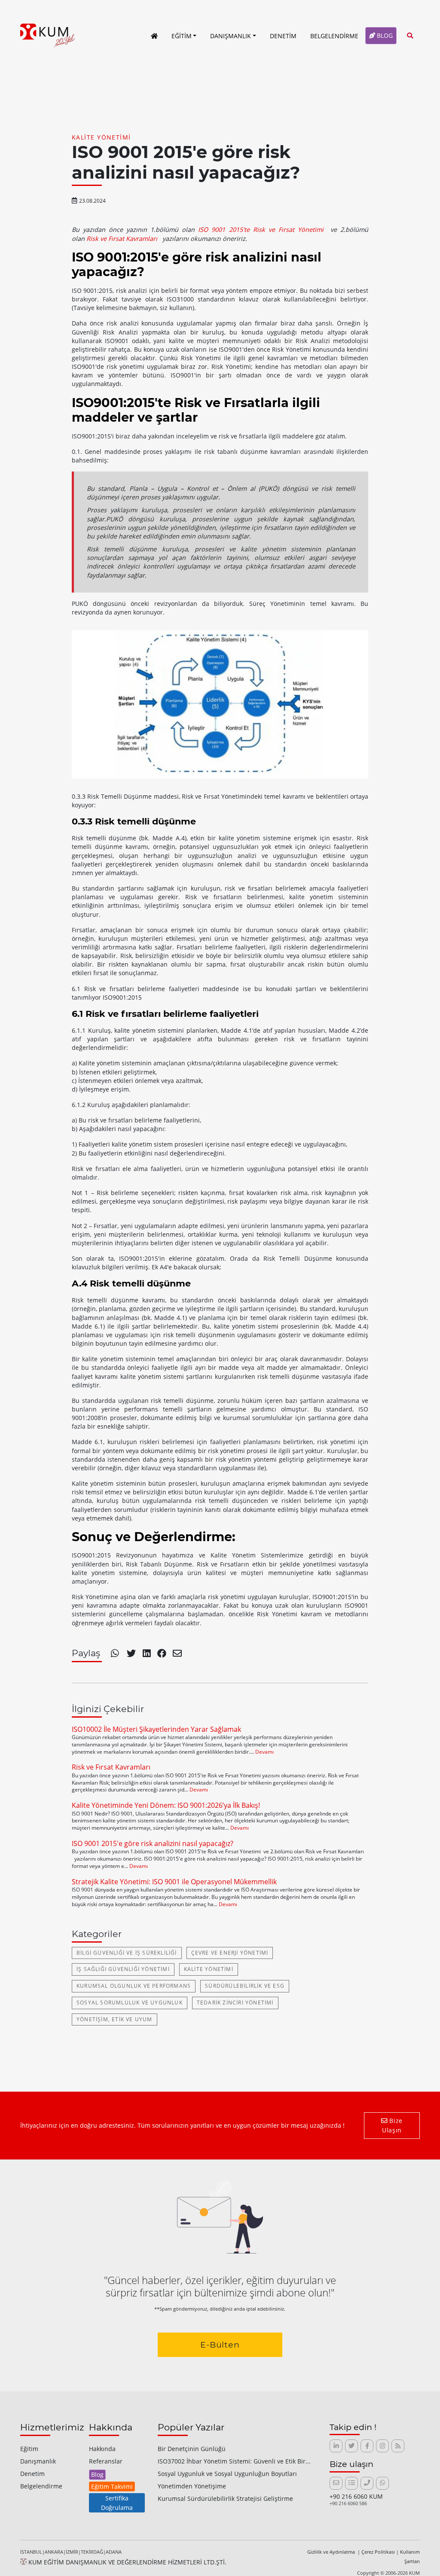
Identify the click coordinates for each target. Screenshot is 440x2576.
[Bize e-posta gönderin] (336, 2483)
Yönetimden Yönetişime (192, 2486)
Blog (97, 2474)
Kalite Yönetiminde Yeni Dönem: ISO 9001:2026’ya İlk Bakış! (166, 1805)
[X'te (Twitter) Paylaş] (132, 1654)
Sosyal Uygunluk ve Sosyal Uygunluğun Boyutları (227, 2474)
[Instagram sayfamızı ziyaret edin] (382, 2446)
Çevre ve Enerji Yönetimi (230, 1953)
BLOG (384, 35)
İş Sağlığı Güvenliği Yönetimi (123, 1969)
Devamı (264, 1752)
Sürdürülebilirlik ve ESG (245, 1986)
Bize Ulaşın (392, 2125)
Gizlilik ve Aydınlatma (332, 2552)
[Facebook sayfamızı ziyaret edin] (367, 2446)
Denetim (32, 2474)
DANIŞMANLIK (231, 36)
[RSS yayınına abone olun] (398, 2446)
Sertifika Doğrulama (117, 2503)
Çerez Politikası (378, 2552)
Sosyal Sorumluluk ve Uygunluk (130, 2003)
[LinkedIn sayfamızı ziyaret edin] (336, 2446)
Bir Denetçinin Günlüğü (192, 2449)
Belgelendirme (41, 2486)
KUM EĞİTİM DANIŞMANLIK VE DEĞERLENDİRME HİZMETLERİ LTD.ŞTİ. (127, 2562)
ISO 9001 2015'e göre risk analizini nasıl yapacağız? (153, 1843)
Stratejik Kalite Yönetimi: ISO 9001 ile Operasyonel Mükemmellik (174, 1882)
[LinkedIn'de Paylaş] (147, 1654)
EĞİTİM (182, 36)
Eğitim (29, 2449)
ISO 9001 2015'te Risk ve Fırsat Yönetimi (261, 230)
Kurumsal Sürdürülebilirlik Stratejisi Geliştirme (225, 2498)
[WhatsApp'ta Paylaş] (115, 1654)
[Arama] (410, 35)
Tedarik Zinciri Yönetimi (235, 2003)
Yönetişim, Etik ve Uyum (115, 2019)
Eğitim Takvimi (112, 2486)
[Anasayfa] (154, 36)
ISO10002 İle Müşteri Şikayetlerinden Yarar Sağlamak (156, 1729)
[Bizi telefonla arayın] (367, 2483)
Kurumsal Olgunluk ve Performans (134, 1986)
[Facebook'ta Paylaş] (162, 1654)
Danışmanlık (38, 2461)
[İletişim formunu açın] (351, 2483)
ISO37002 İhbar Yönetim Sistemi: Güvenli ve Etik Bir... (234, 2461)
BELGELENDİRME (334, 36)
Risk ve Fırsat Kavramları (123, 239)
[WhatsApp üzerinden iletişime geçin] (382, 2483)
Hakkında (102, 2449)
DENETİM (283, 36)
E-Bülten (220, 2345)
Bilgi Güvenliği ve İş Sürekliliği (127, 1953)
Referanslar (106, 2461)
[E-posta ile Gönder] (177, 1654)
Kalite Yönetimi (101, 137)
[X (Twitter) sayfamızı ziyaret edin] (351, 2446)
